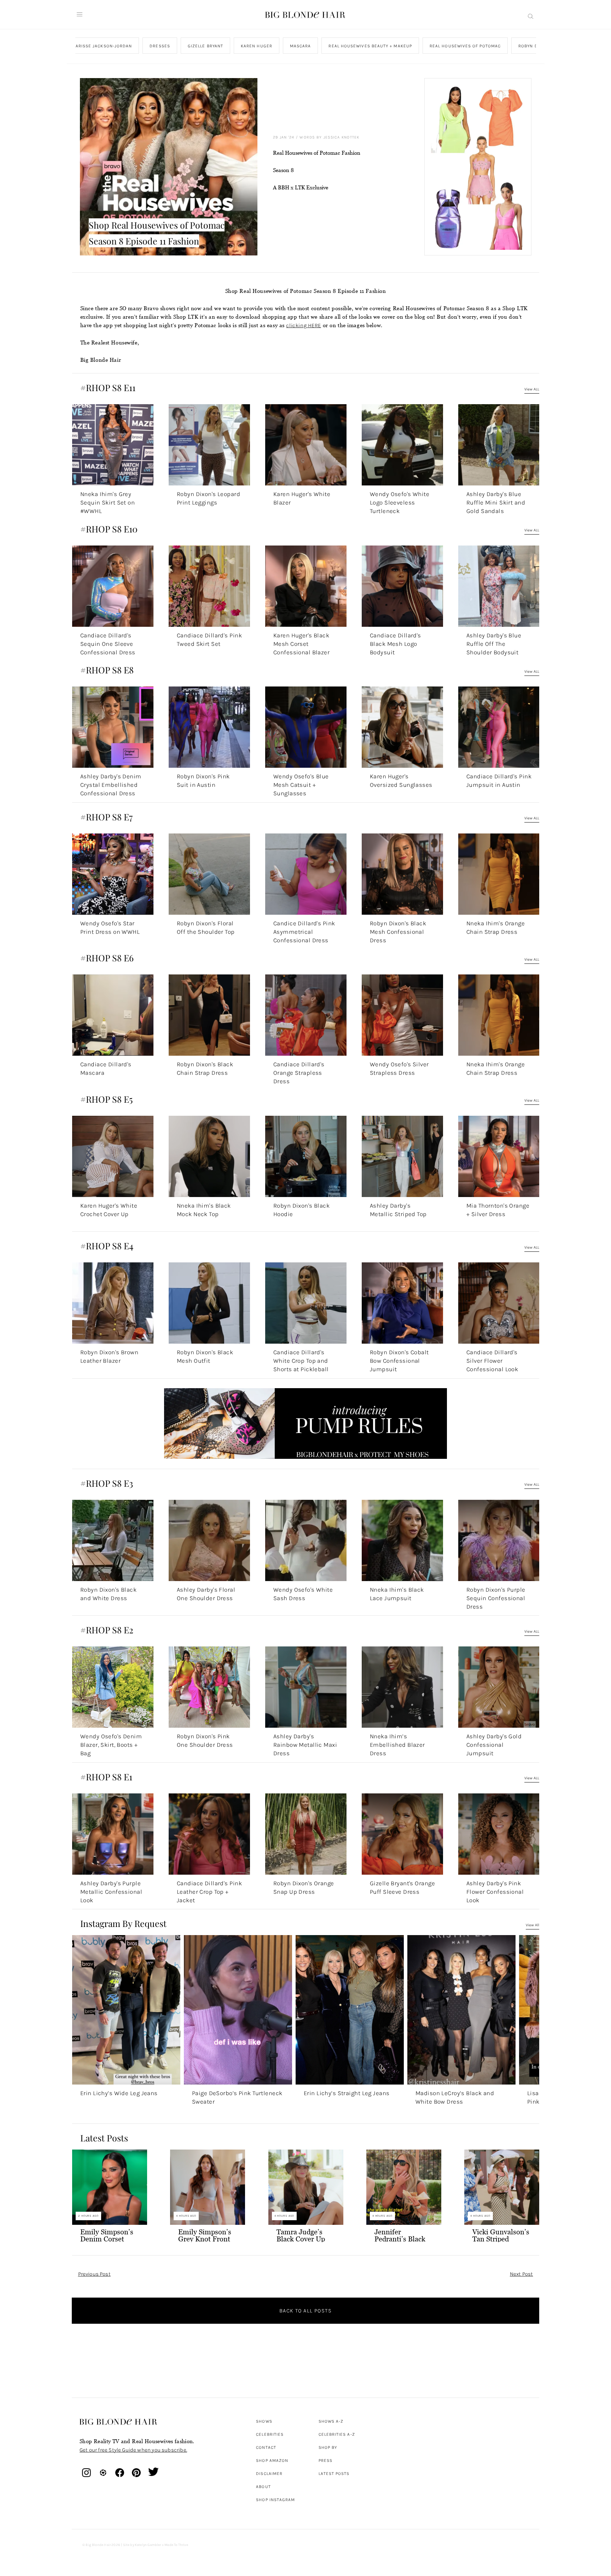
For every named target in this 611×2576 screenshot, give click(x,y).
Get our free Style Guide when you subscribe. (133, 2450)
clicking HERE (304, 325)
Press (325, 2460)
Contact (266, 2447)
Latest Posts (334, 2474)
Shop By (328, 2447)
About (263, 2487)
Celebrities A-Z (337, 2434)
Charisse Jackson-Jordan (101, 46)
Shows (264, 2421)
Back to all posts (305, 2311)
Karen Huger (257, 46)
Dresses (160, 46)
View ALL (532, 389)
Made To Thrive (176, 2545)
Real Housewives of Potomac (465, 46)
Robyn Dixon (533, 46)
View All (533, 1925)
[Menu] (80, 14)
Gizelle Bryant (205, 46)
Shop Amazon (272, 2460)
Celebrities (270, 2434)
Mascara (300, 46)
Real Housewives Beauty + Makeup (370, 46)
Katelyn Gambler (148, 2545)
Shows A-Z (331, 2421)
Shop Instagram (275, 2500)
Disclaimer (269, 2474)
